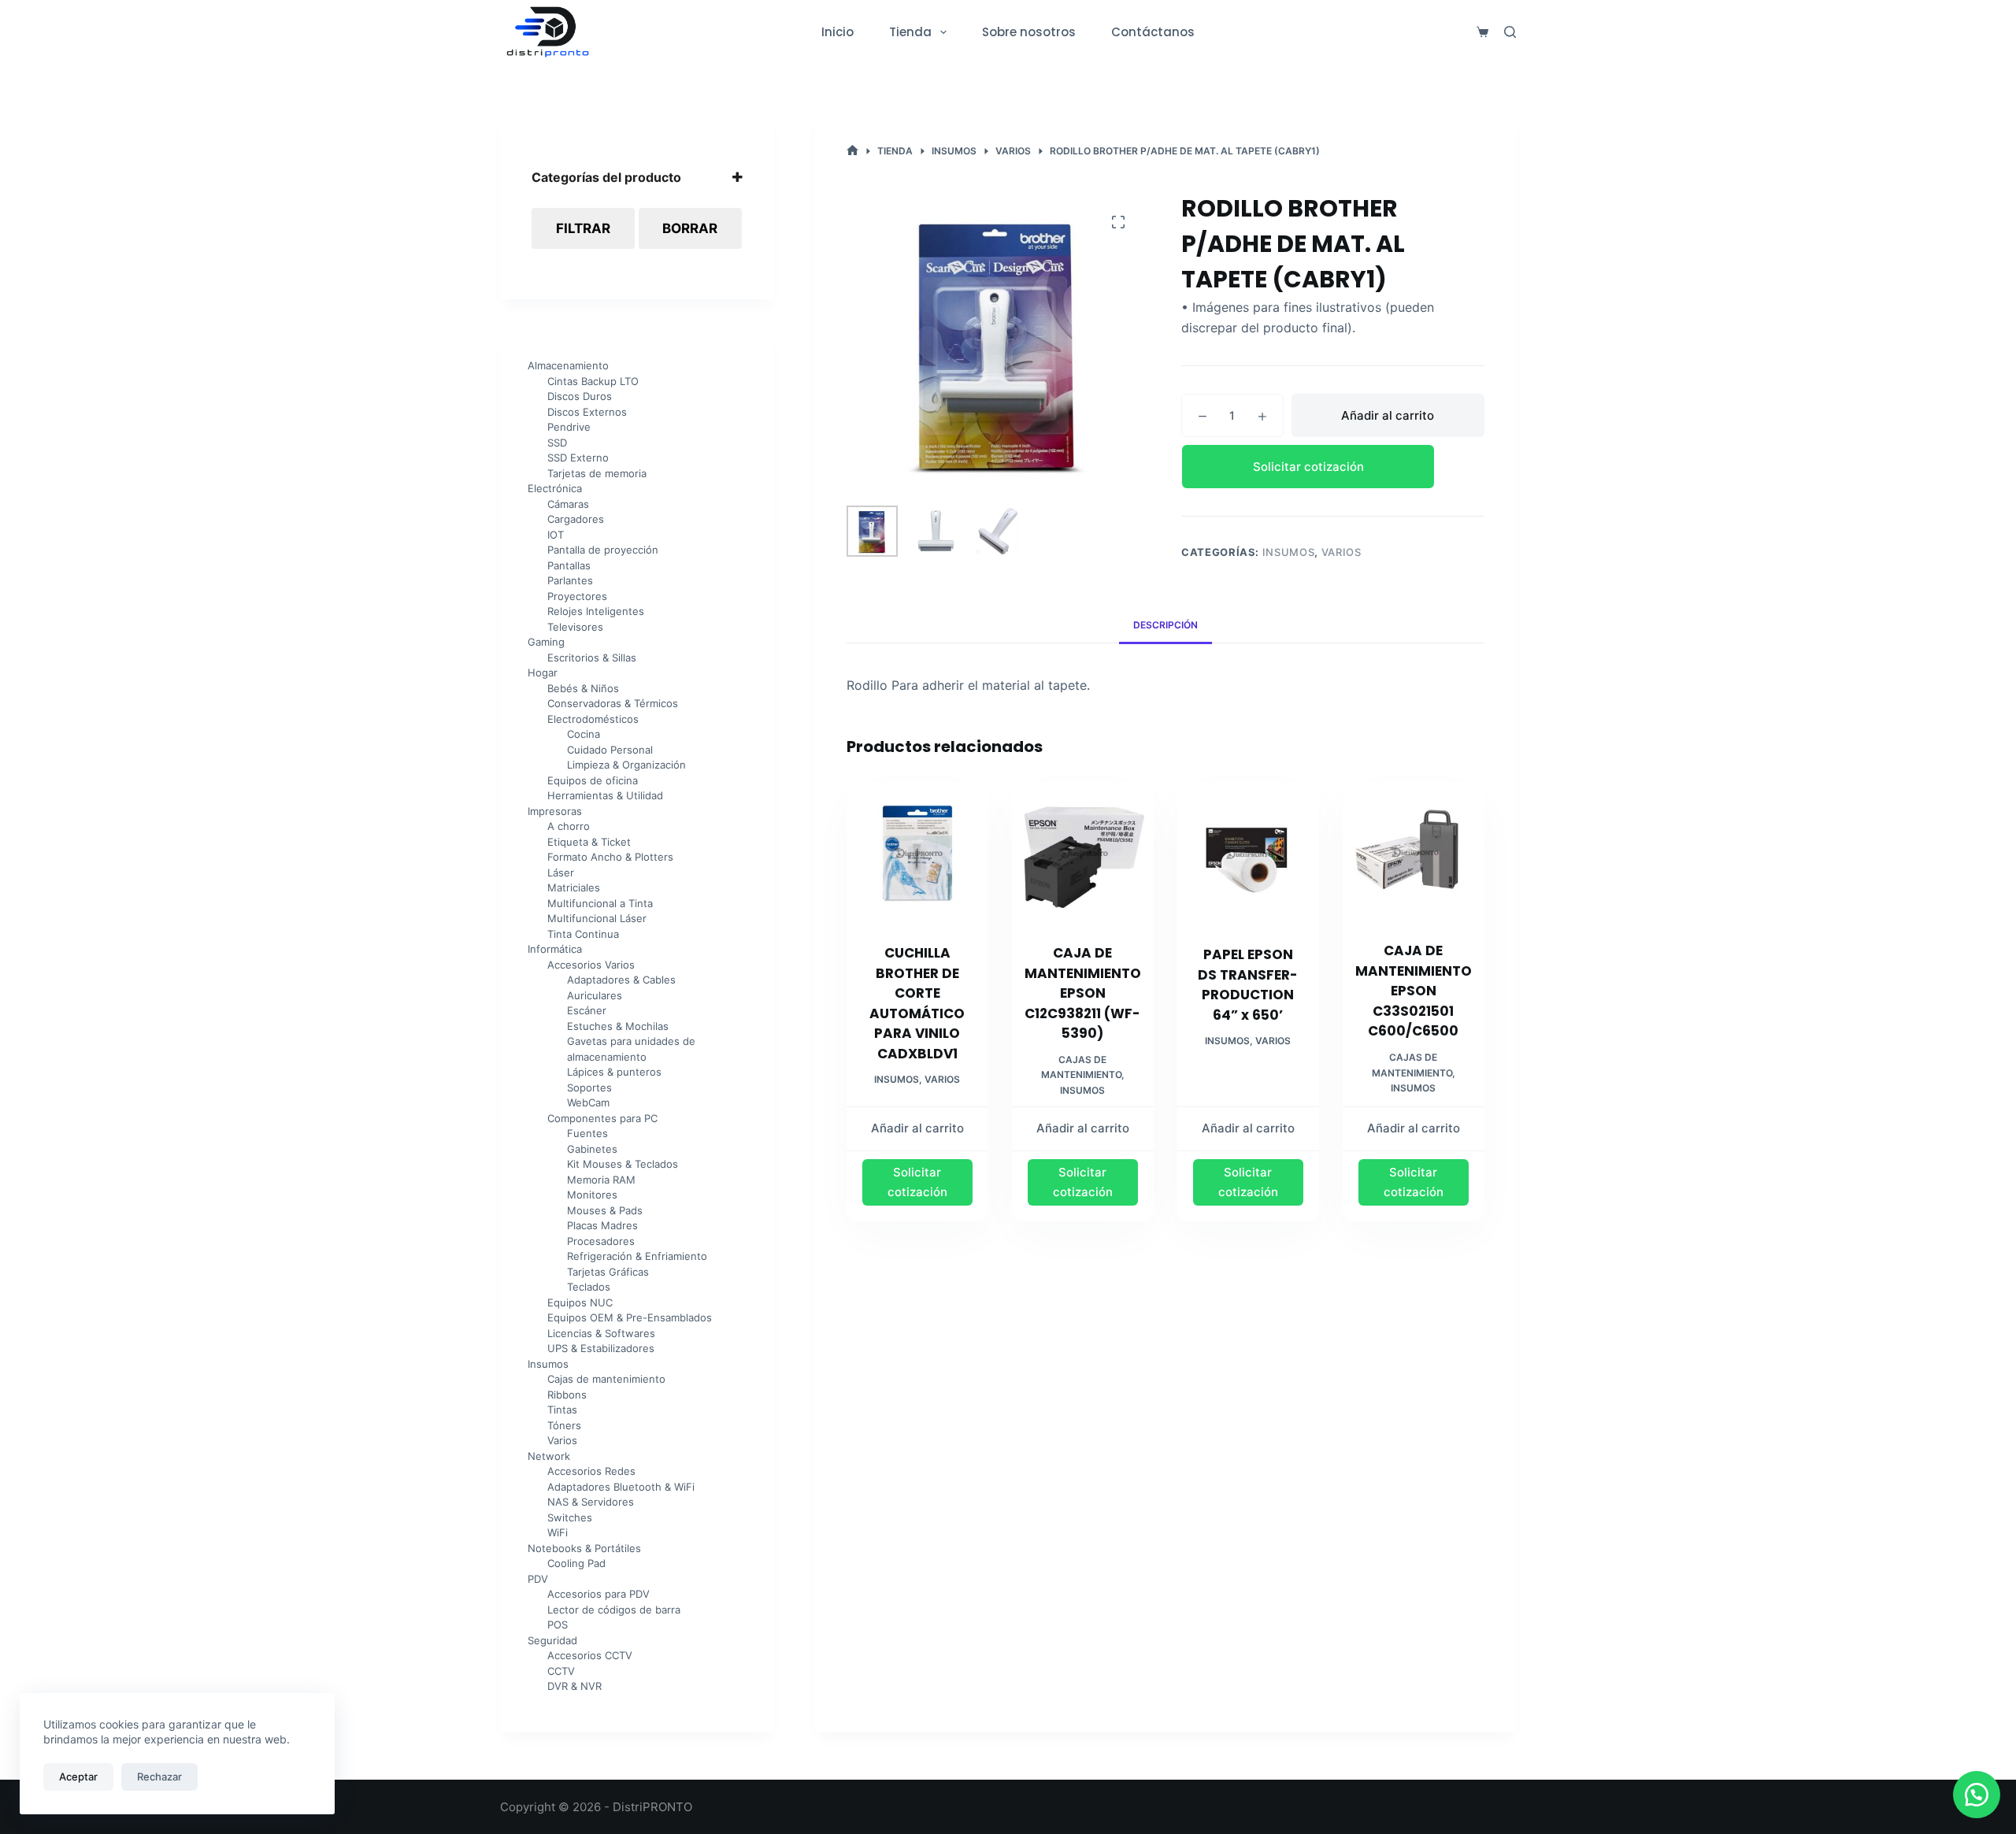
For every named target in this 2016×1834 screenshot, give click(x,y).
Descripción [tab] (1165, 625)
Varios (1342, 552)
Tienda (910, 32)
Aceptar (78, 1777)
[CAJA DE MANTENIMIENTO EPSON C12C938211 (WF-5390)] (1083, 853)
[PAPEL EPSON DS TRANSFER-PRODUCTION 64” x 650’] (1248, 854)
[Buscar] (1510, 32)
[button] (1333, 467)
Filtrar (583, 228)
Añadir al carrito (1388, 415)
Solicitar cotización (1308, 467)
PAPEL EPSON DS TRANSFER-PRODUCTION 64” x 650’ (1248, 985)
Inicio (838, 32)
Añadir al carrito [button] (917, 1128)
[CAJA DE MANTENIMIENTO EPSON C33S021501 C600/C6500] (1414, 852)
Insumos (1289, 552)
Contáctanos (1153, 32)
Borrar (690, 228)
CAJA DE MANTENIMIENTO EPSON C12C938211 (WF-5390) (1083, 993)
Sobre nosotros (1029, 32)
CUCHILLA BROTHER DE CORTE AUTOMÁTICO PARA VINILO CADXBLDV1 (917, 1003)
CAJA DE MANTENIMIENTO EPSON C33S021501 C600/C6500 (1414, 991)
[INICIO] (852, 151)
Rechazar (159, 1777)
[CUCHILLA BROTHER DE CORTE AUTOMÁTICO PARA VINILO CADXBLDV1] (917, 853)
